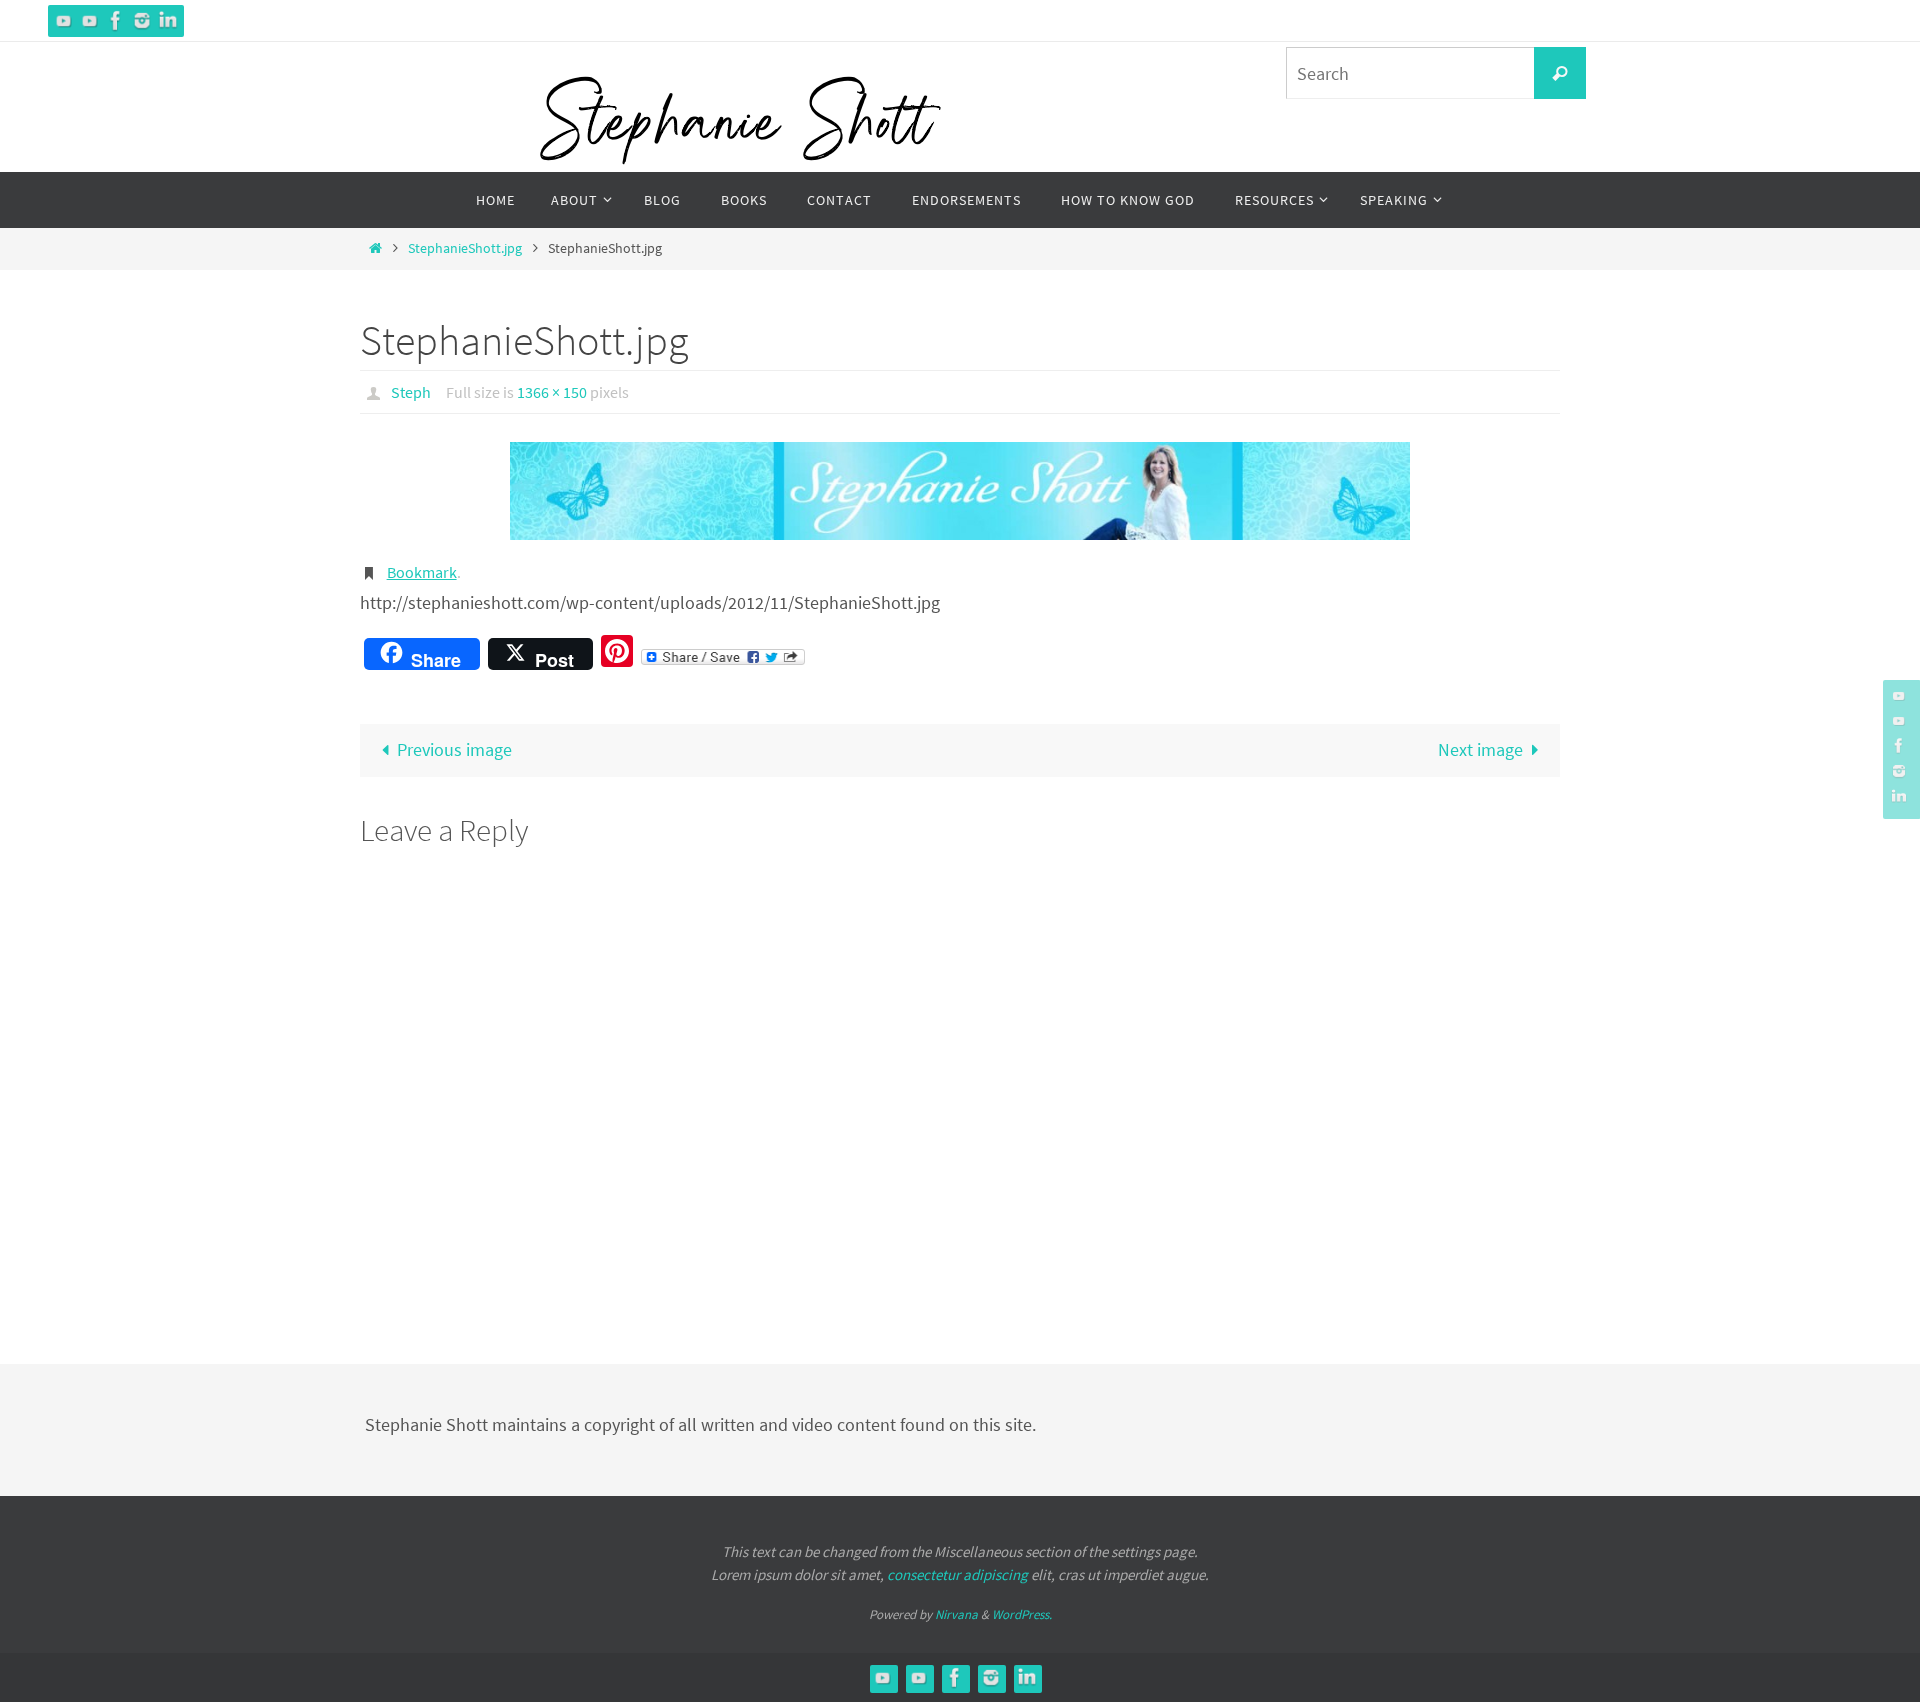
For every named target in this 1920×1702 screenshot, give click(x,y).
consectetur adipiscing (957, 1574)
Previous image (454, 749)
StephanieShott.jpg (465, 248)
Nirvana (956, 1614)
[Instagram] (142, 20)
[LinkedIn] (168, 20)
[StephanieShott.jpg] (960, 491)
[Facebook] (116, 20)
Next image (1480, 749)
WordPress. (1022, 1614)
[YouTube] (64, 20)
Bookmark (422, 572)
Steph (411, 392)
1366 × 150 (552, 392)
